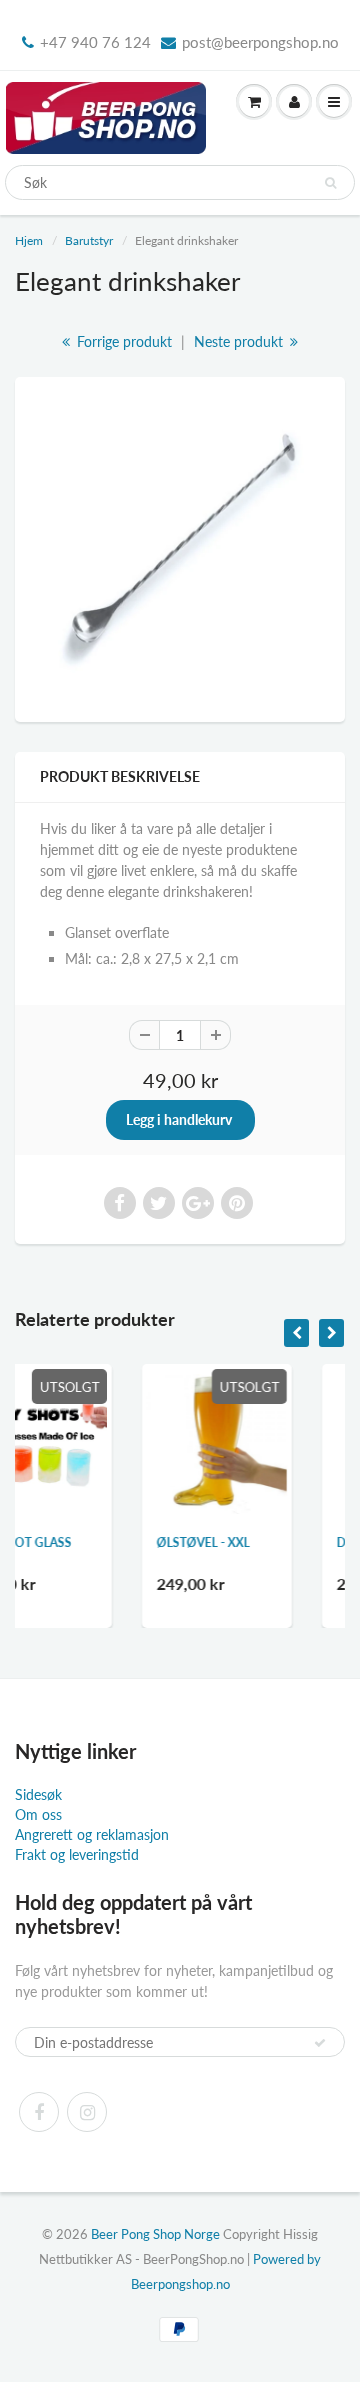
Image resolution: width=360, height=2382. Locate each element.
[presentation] (296, 1333)
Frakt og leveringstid (77, 1854)
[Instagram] (87, 2112)
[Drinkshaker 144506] (180, 547)
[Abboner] (320, 2043)
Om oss (38, 1814)
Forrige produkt (122, 341)
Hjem (29, 240)
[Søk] (330, 183)
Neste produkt (240, 341)
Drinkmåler (302, 1542)
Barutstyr (89, 240)
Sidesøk (38, 1794)
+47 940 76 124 (95, 42)
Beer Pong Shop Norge (155, 2234)
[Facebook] (39, 2112)
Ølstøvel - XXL (129, 1542)
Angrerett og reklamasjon (92, 1834)
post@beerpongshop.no (260, 42)
